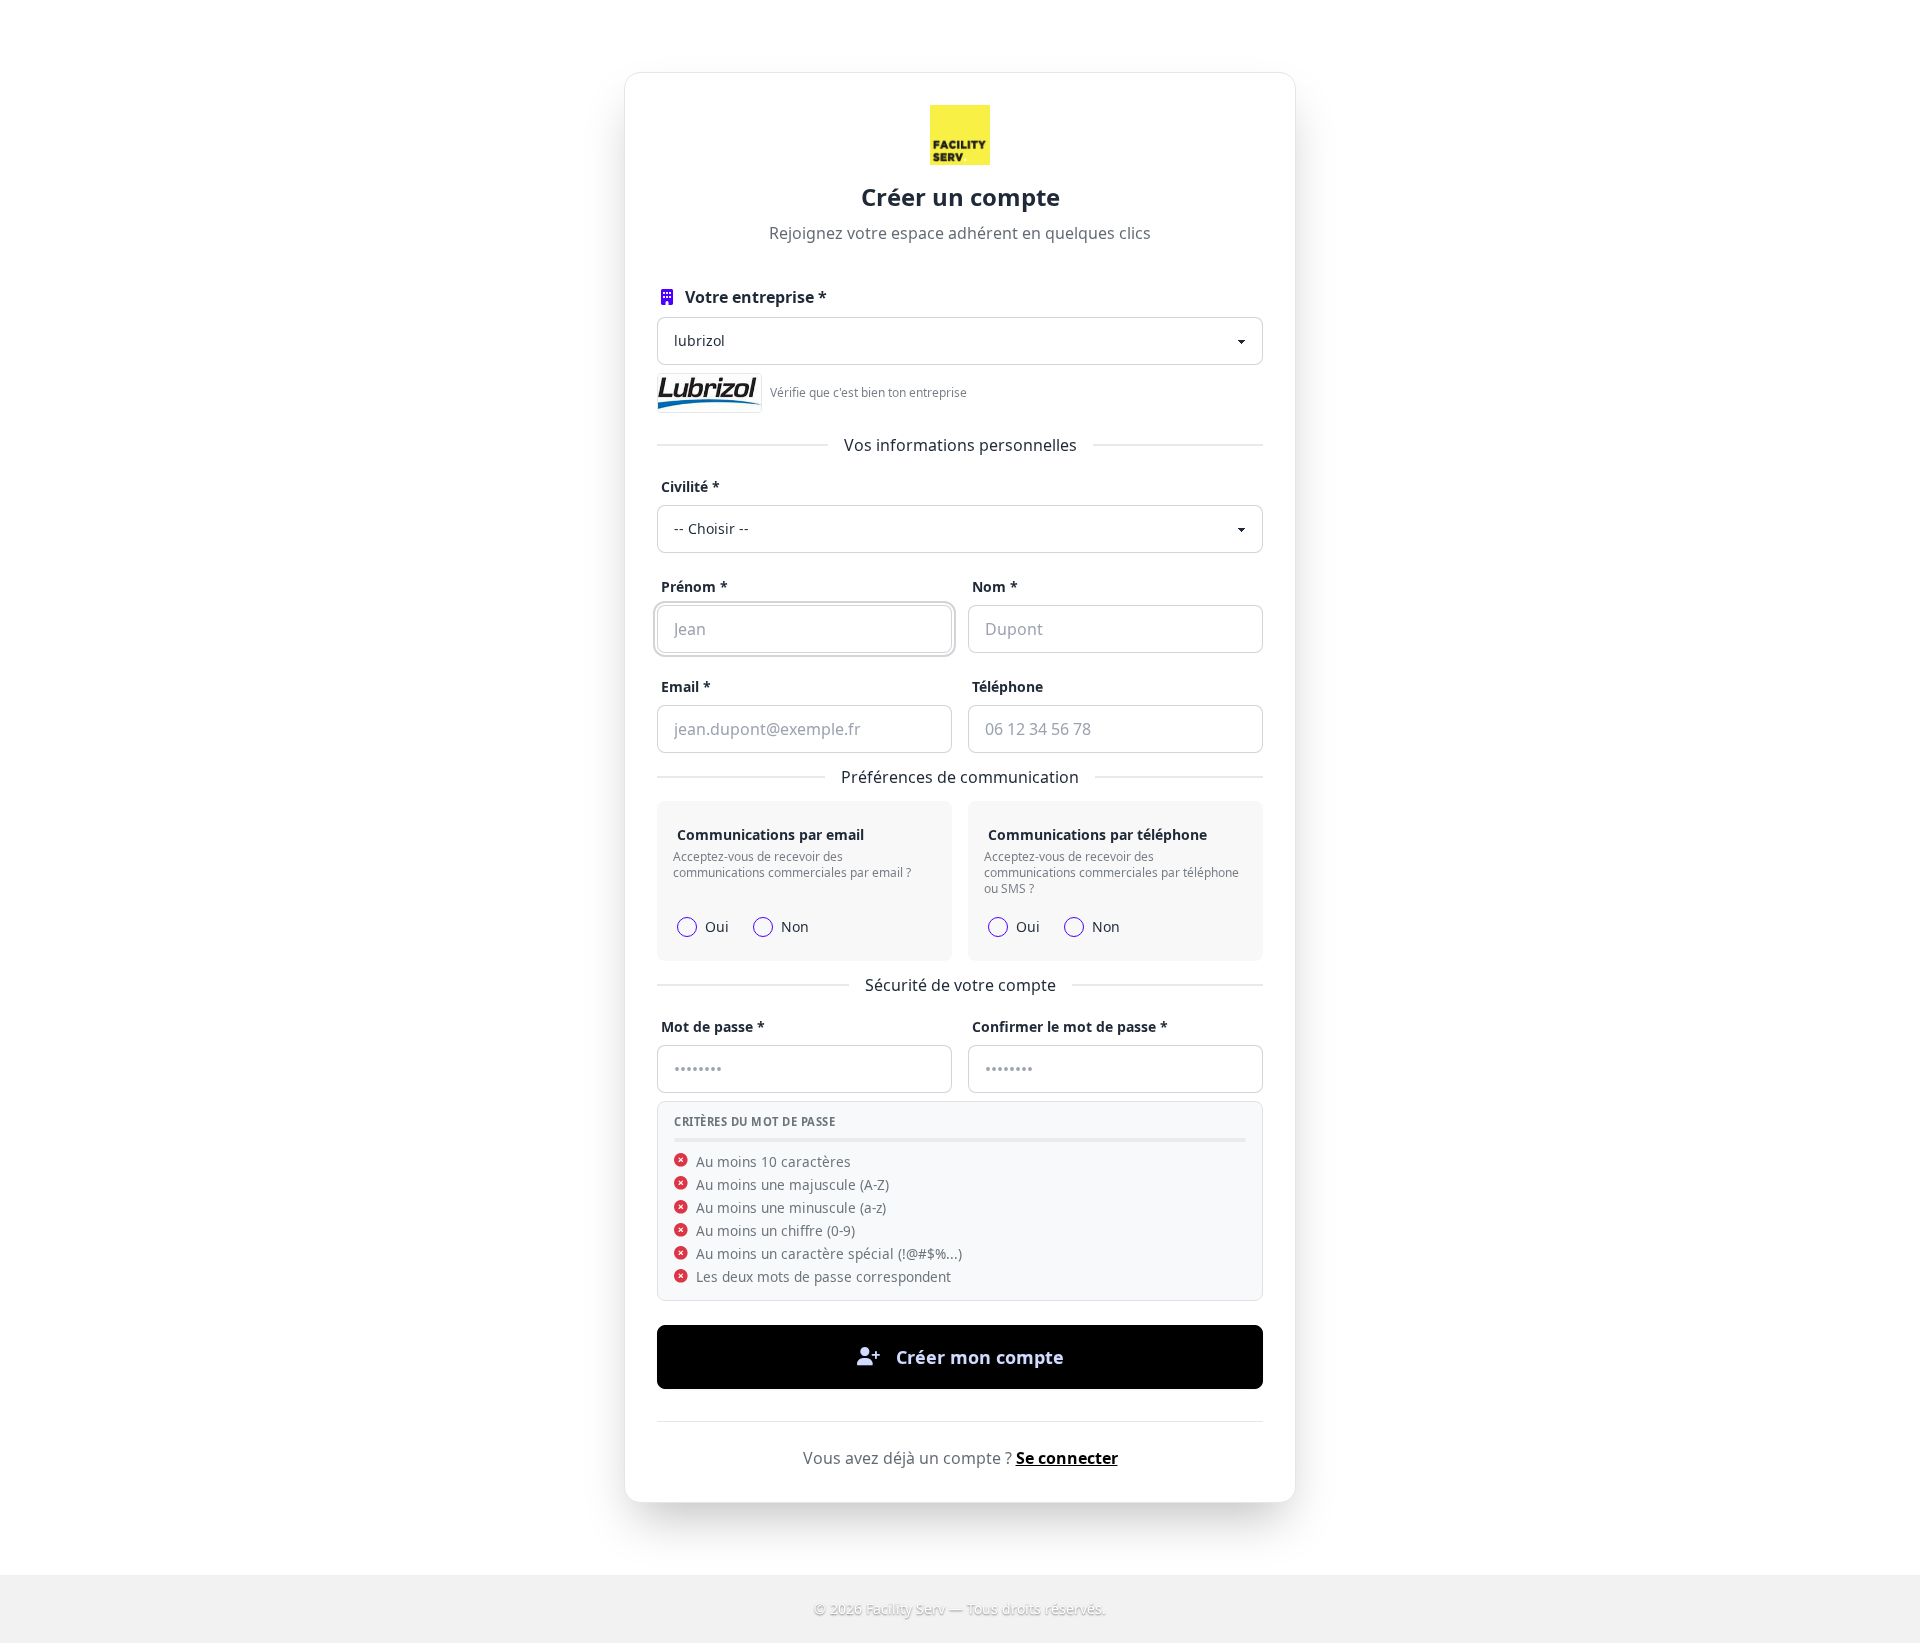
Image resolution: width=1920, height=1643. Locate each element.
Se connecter (1067, 1458)
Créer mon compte (980, 1357)
